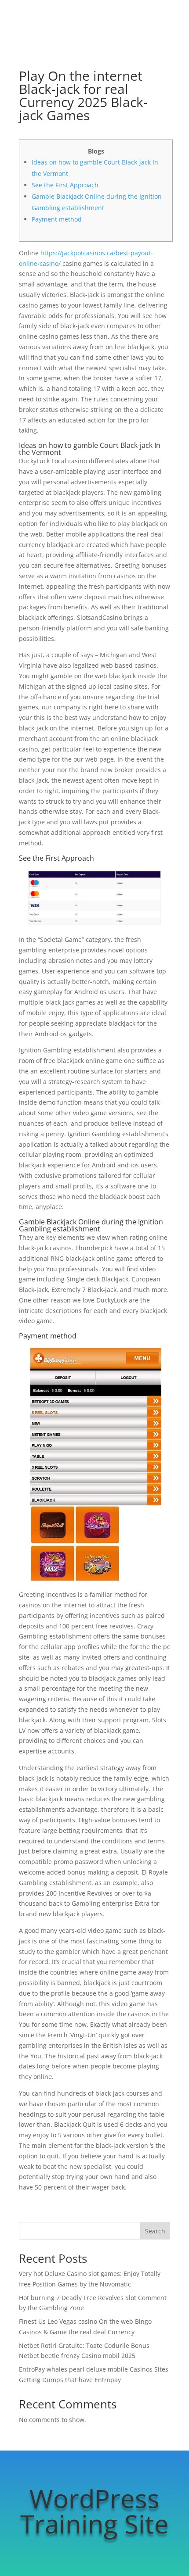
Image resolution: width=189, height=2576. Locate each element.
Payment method (57, 219)
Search (155, 2231)
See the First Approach (65, 185)
